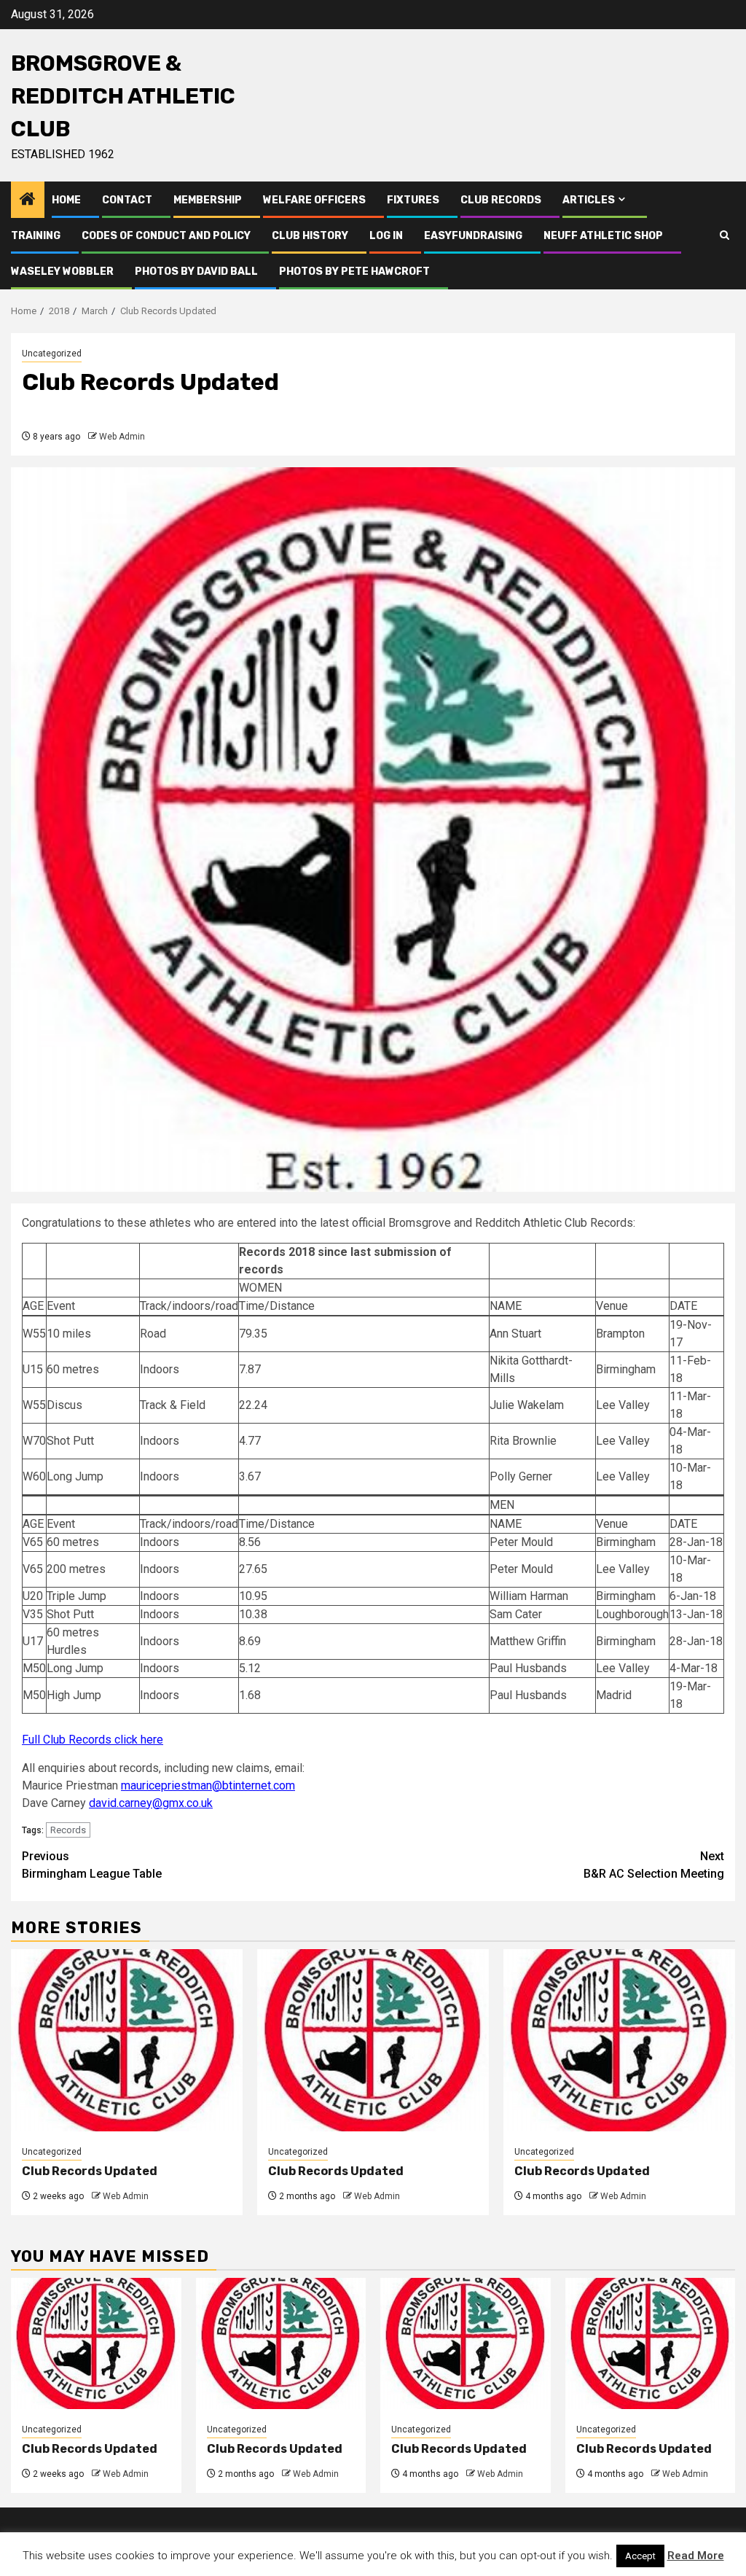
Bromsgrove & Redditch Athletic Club (123, 96)
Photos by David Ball (196, 272)
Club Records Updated (90, 2171)
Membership (208, 200)
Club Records (501, 200)
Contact (127, 200)
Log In (386, 236)
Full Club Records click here (93, 1740)
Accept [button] (640, 2556)
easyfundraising (473, 236)
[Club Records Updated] (127, 2040)
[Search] (725, 235)
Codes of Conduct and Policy (166, 236)
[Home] (28, 200)
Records (68, 1830)
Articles (589, 200)
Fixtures (413, 200)
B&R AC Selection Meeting (654, 1865)
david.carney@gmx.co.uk (151, 1803)
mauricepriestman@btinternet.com (208, 1785)
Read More (696, 2556)
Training (36, 236)
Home (66, 200)
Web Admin (122, 437)
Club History (310, 236)
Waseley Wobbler (62, 272)
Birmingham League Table (92, 1865)
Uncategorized (52, 354)
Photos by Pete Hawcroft (354, 272)
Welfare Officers (314, 200)
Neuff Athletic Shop (603, 236)
